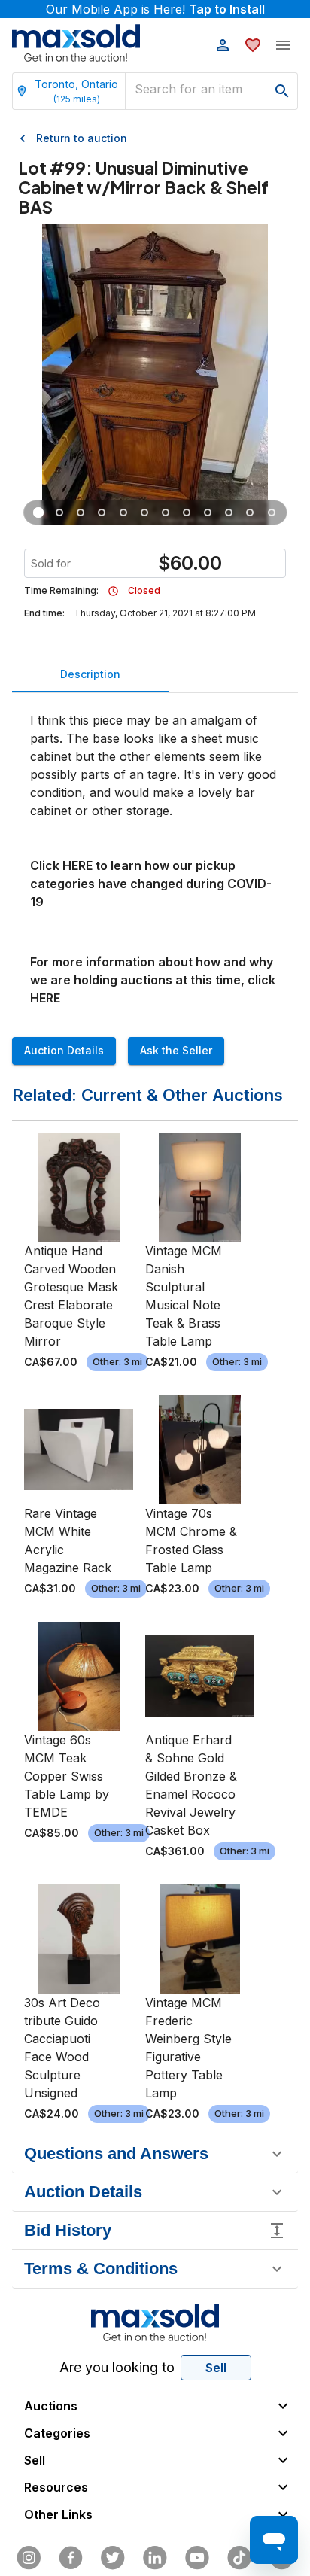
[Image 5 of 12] (123, 512)
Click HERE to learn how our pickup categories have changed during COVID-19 (151, 884)
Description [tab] (90, 674)
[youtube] (197, 2558)
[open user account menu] (223, 45)
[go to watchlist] (253, 45)
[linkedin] (155, 2558)
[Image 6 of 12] (144, 512)
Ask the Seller (176, 1050)
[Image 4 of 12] (102, 512)
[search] (282, 91)
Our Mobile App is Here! (155, 9)
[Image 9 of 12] (208, 512)
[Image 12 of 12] (272, 512)
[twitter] (113, 2558)
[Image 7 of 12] (166, 512)
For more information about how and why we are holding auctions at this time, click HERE (153, 980)
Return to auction (82, 138)
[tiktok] (239, 2558)
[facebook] (71, 2558)
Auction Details (64, 1050)
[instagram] (29, 2558)
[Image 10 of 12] (229, 512)
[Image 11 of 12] (251, 512)
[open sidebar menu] (283, 45)
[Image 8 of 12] (187, 512)
